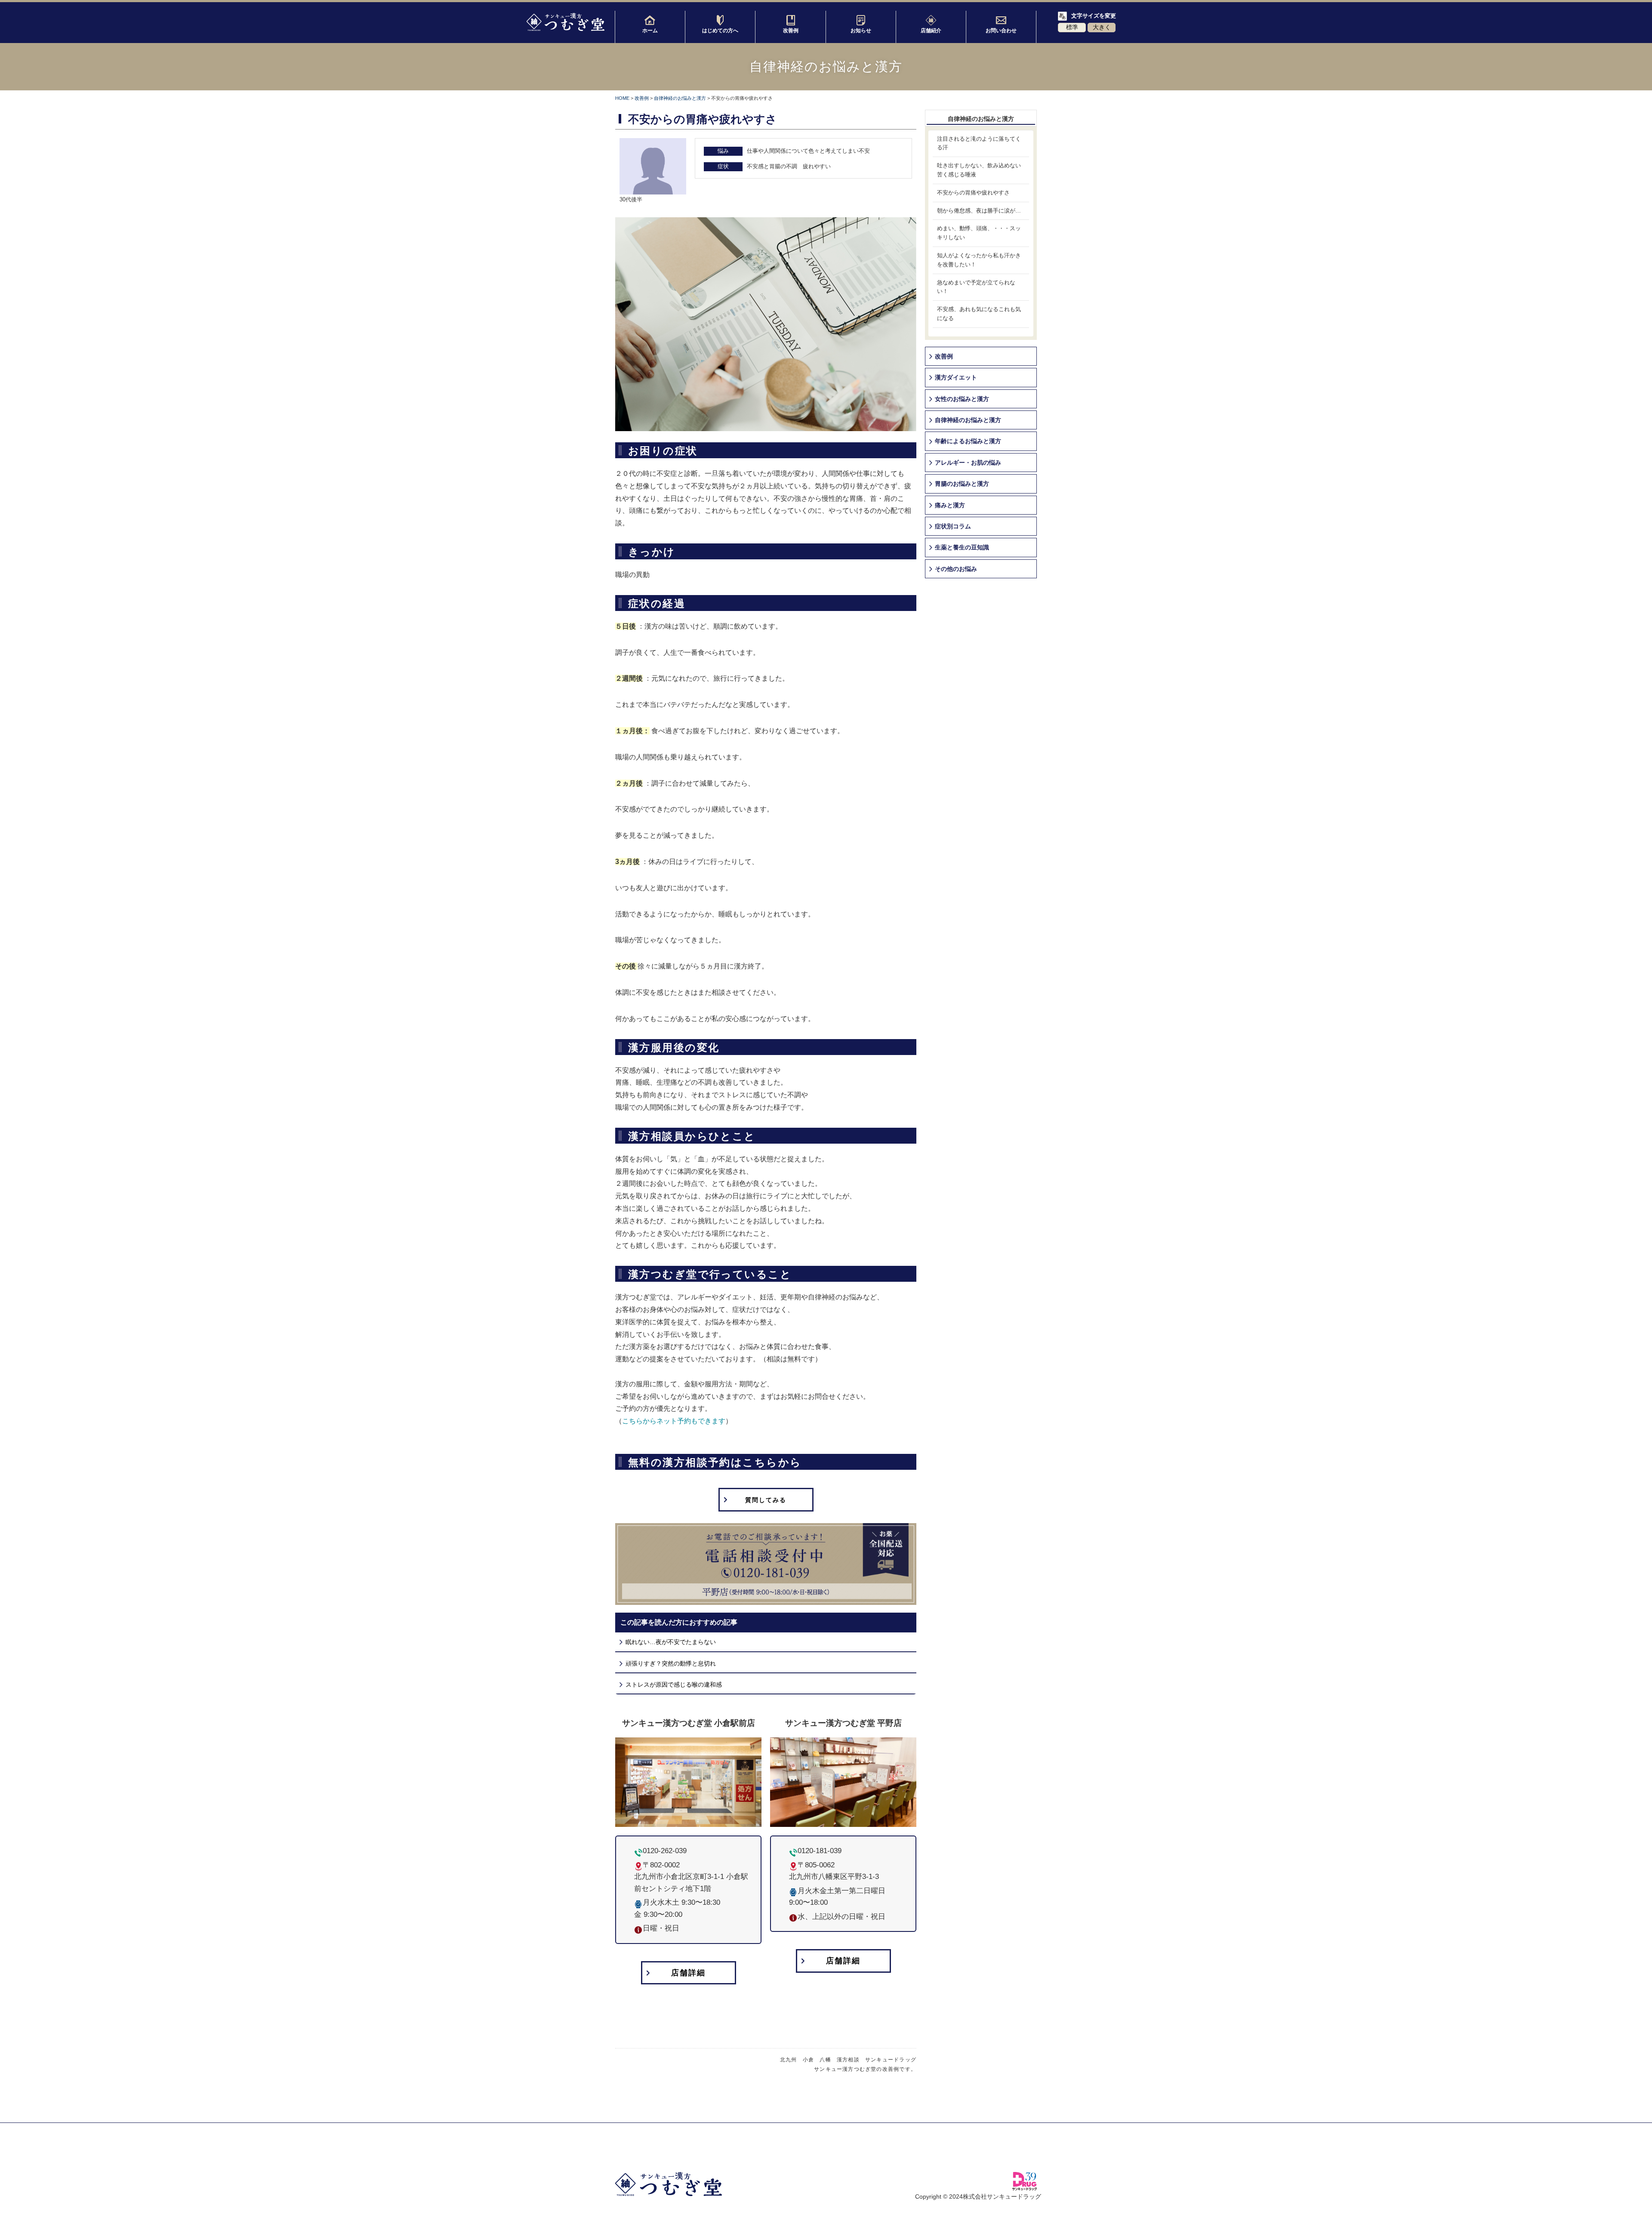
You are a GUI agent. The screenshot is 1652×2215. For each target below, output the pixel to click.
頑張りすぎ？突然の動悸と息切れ (671, 1663)
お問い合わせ (1001, 31)
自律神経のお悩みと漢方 (680, 98)
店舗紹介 (931, 31)
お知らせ (861, 31)
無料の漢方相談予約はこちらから (715, 1462)
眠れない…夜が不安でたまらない (671, 1642)
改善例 (791, 31)
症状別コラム (953, 526)
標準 (1072, 27)
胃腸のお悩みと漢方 (962, 484)
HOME (622, 98)
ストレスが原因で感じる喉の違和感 (674, 1684)
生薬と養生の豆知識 (962, 547)
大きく (1102, 27)
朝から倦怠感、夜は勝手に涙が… (979, 211)
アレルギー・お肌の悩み (968, 463)
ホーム (650, 31)
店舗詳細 (688, 1973)
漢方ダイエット (956, 377)
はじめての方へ (720, 31)
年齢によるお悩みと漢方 (968, 441)
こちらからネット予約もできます (674, 1421)
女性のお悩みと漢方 (962, 399)
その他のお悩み (956, 569)
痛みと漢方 (950, 505)
